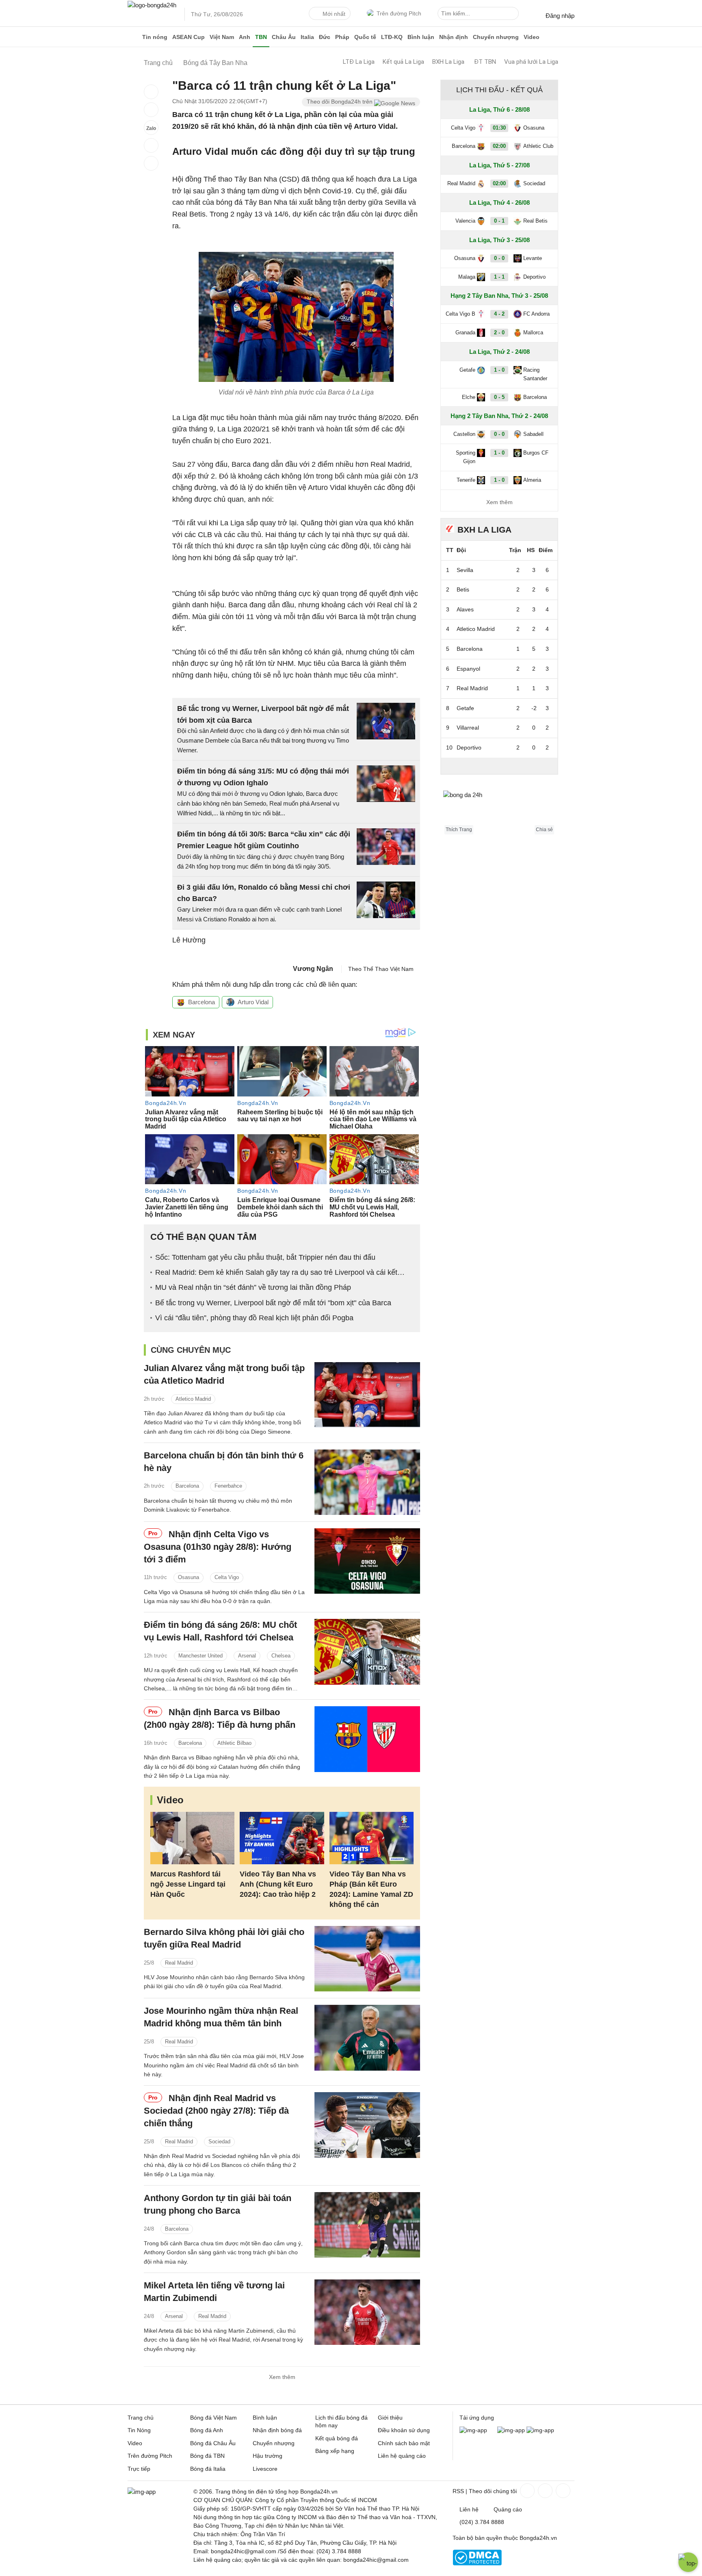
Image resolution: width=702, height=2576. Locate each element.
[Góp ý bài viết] (151, 145)
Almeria (532, 480)
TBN (261, 37)
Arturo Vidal (253, 1002)
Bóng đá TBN (207, 2456)
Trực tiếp (139, 2469)
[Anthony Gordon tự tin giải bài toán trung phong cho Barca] (367, 2225)
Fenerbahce (228, 1486)
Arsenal (247, 1656)
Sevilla (465, 570)
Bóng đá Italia (208, 2469)
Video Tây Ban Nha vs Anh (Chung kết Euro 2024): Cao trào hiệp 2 (278, 1884)
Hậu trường (268, 2456)
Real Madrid (179, 1963)
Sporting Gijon (466, 457)
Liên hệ (469, 2509)
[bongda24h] (134, 37)
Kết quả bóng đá (337, 2438)
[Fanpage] (526, 2491)
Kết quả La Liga (403, 62)
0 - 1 (499, 221)
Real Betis (535, 221)
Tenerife (466, 480)
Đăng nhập (560, 16)
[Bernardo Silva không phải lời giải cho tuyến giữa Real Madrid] (367, 1959)
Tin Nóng (139, 2430)
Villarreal (468, 728)
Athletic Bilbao (234, 1743)
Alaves (465, 609)
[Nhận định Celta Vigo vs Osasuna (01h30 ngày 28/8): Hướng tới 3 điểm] (367, 1561)
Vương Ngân (313, 969)
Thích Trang (459, 830)
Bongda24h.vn (538, 2538)
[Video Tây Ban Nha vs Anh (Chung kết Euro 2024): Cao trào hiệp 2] (282, 1838)
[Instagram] (544, 2491)
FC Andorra (536, 314)
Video (532, 37)
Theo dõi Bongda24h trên (340, 102)
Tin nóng (155, 37)
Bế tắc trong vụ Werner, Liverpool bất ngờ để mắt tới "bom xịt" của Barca (273, 1303)
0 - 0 (499, 258)
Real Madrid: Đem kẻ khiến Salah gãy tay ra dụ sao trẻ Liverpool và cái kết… (280, 1272)
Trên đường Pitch (399, 13)
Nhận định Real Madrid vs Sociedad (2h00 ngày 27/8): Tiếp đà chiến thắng (216, 2111)
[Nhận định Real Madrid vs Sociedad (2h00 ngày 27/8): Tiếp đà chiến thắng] (367, 2125)
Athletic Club (538, 146)
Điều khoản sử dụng (404, 2430)
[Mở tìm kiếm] (514, 15)
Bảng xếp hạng (335, 2451)
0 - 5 (499, 397)
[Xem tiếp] (499, 766)
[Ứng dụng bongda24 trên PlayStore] (511, 2430)
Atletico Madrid (193, 1399)
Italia (307, 37)
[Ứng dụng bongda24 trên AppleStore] (540, 2430)
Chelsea (281, 1656)
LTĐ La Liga (359, 62)
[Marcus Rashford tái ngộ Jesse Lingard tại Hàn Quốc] (192, 1838)
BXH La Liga (448, 62)
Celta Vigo (227, 1577)
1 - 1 (499, 277)
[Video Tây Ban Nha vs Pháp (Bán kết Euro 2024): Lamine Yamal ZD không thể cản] (372, 1838)
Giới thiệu (390, 2418)
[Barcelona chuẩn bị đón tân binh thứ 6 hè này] (367, 1482)
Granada (465, 333)
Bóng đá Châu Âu (213, 2443)
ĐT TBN (485, 62)
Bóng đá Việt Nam (213, 2418)
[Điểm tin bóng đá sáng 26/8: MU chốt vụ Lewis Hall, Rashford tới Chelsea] (367, 1652)
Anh (245, 37)
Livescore (265, 2469)
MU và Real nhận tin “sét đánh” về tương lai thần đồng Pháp (253, 1287)
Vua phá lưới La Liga (531, 62)
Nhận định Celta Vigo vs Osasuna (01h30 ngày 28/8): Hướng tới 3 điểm (218, 1547)
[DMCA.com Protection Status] (477, 2563)
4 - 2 (499, 314)
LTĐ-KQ (392, 37)
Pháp (342, 37)
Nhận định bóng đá (277, 2430)
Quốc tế (365, 37)
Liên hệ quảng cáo (402, 2456)
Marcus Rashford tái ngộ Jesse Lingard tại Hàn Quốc (188, 1884)
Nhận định (454, 37)
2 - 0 (499, 333)
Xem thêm (282, 2377)
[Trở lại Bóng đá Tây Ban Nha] (151, 163)
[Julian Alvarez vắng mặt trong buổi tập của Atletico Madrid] (367, 1395)
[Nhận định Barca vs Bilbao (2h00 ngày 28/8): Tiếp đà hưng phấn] (367, 1739)
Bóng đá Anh (207, 2430)
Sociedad (219, 2142)
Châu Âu (284, 37)
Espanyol (468, 669)
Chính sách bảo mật (404, 2443)
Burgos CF (536, 453)
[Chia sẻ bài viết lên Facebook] (151, 92)
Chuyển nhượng (496, 37)
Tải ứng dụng (477, 2418)
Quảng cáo (508, 2509)
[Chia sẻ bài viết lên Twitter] (151, 110)
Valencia (465, 221)
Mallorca (533, 333)
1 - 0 (499, 370)
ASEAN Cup (188, 37)
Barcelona (201, 1002)
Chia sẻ (544, 830)
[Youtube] (562, 2491)
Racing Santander (535, 374)
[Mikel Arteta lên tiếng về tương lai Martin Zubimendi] (367, 2312)
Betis (463, 589)
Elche (469, 397)
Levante (533, 258)
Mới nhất (334, 14)
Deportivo (534, 277)
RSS (458, 2491)
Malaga (467, 277)
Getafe (467, 370)
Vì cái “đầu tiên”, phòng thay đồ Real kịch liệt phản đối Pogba (254, 1318)
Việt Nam (222, 37)
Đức (325, 37)
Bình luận (421, 37)
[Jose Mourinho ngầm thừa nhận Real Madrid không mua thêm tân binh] (367, 2038)
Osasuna (188, 1577)
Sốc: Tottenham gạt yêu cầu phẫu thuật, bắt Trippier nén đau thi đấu (265, 1257)
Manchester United (200, 1656)
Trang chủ (141, 2418)
